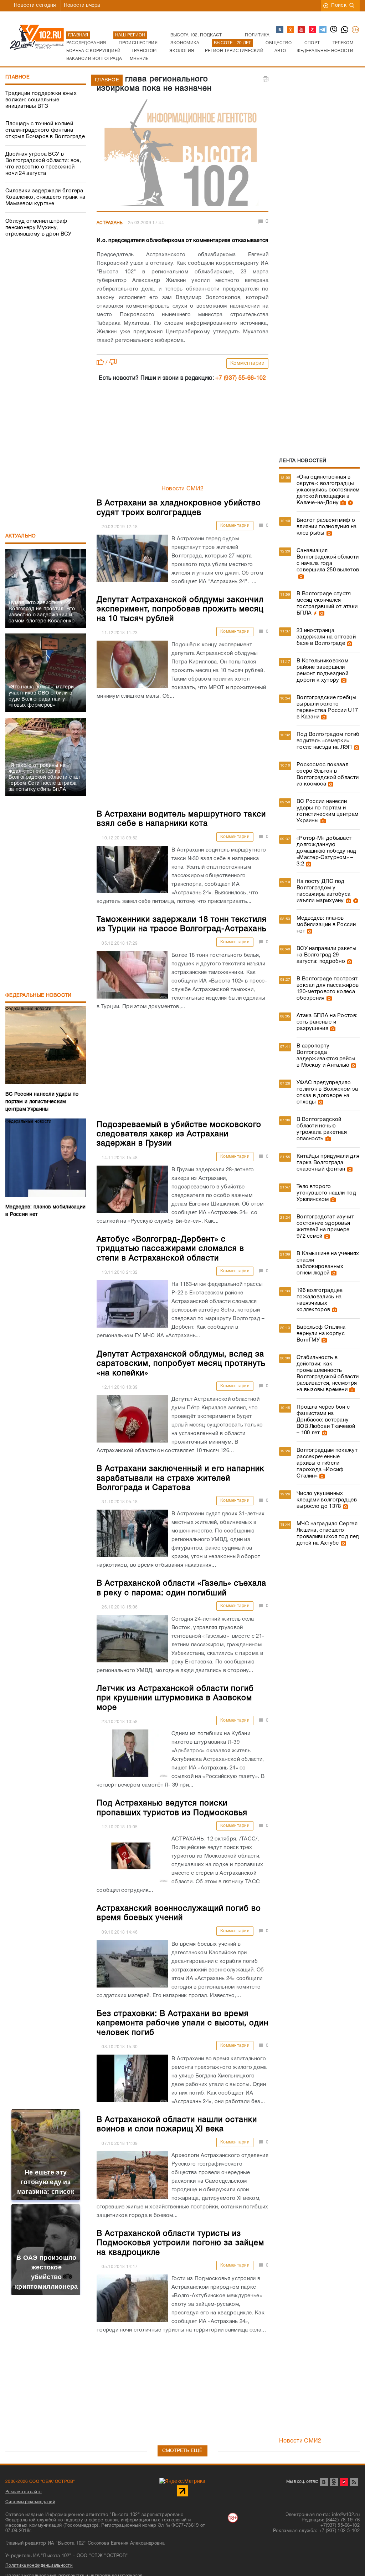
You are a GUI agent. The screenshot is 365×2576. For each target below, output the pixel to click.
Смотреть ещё (182, 2451)
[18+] (356, 30)
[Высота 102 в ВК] (280, 30)
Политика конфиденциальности (39, 2565)
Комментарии (248, 363)
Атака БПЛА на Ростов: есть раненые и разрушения (327, 1022)
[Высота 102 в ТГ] (323, 30)
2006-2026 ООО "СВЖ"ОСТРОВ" (40, 2482)
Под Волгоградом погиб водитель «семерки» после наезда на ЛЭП (328, 741)
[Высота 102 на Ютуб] (302, 30)
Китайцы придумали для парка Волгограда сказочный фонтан (328, 1163)
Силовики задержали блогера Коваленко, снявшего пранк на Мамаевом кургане (45, 197)
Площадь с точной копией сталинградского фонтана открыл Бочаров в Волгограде (45, 130)
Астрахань (110, 223)
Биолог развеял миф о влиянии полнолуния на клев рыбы (327, 527)
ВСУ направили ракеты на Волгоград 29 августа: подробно (327, 955)
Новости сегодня (35, 6)
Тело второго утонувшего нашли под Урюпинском (326, 1193)
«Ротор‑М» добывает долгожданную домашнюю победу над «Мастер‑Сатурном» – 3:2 (327, 851)
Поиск (339, 6)
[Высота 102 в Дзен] (313, 30)
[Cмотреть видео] (349, 503)
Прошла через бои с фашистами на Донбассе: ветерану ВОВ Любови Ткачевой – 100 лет (326, 1420)
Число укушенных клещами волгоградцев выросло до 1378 (327, 1500)
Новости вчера (82, 6)
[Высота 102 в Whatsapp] (345, 30)
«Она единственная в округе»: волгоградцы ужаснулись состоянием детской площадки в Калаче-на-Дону (328, 490)
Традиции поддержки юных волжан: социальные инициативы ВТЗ (41, 100)
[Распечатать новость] (266, 79)
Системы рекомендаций (30, 2502)
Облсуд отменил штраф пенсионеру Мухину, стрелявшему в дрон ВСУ (38, 228)
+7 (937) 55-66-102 (241, 378)
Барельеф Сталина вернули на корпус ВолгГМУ (321, 1334)
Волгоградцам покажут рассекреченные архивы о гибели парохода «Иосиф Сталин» (327, 1463)
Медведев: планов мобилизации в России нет (326, 925)
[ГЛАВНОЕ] (182, 154)
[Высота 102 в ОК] (291, 30)
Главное (17, 77)
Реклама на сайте (24, 2492)
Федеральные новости (38, 996)
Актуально (21, 536)
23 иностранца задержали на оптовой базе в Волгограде (326, 637)
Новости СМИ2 (183, 489)
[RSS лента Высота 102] (354, 2482)
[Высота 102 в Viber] (334, 30)
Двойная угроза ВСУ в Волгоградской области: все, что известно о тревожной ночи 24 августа (43, 164)
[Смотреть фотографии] (342, 503)
